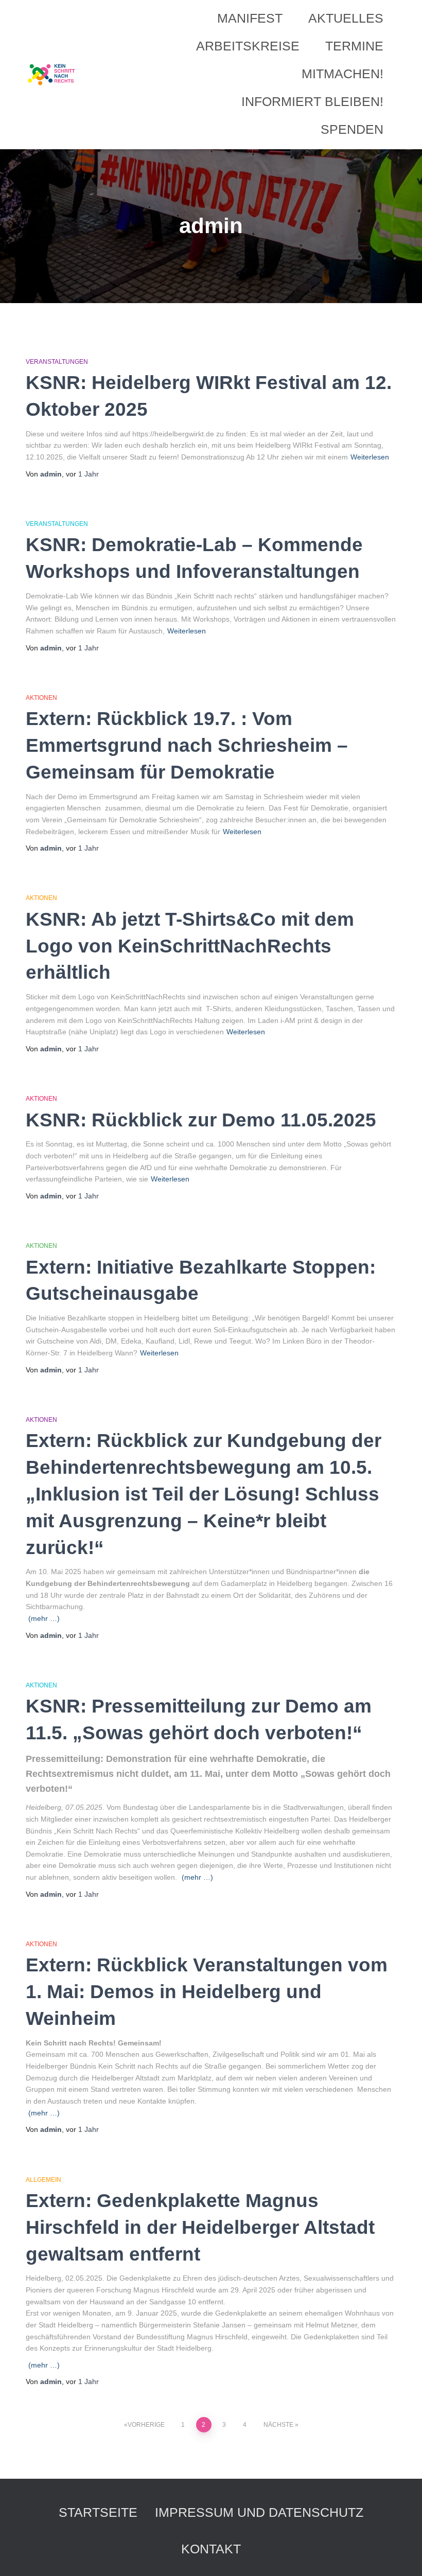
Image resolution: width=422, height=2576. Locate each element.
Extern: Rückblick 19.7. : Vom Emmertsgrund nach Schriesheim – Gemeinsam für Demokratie (187, 745)
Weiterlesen (370, 457)
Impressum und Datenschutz (259, 2512)
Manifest (250, 18)
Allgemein (43, 2180)
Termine (354, 46)
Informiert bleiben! (312, 101)
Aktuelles (346, 18)
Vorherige (146, 2425)
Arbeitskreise (248, 46)
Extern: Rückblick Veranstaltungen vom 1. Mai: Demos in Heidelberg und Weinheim (207, 1992)
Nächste (278, 2425)
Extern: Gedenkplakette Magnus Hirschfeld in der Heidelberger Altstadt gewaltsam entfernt (200, 2227)
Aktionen (41, 698)
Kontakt (211, 2549)
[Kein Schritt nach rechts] (52, 75)
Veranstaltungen (57, 362)
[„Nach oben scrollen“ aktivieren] (402, 2555)
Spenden (352, 129)
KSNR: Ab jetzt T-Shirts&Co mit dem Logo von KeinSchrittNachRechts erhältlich (190, 946)
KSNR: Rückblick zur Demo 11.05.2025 (201, 1120)
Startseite (98, 2512)
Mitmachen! (342, 74)
